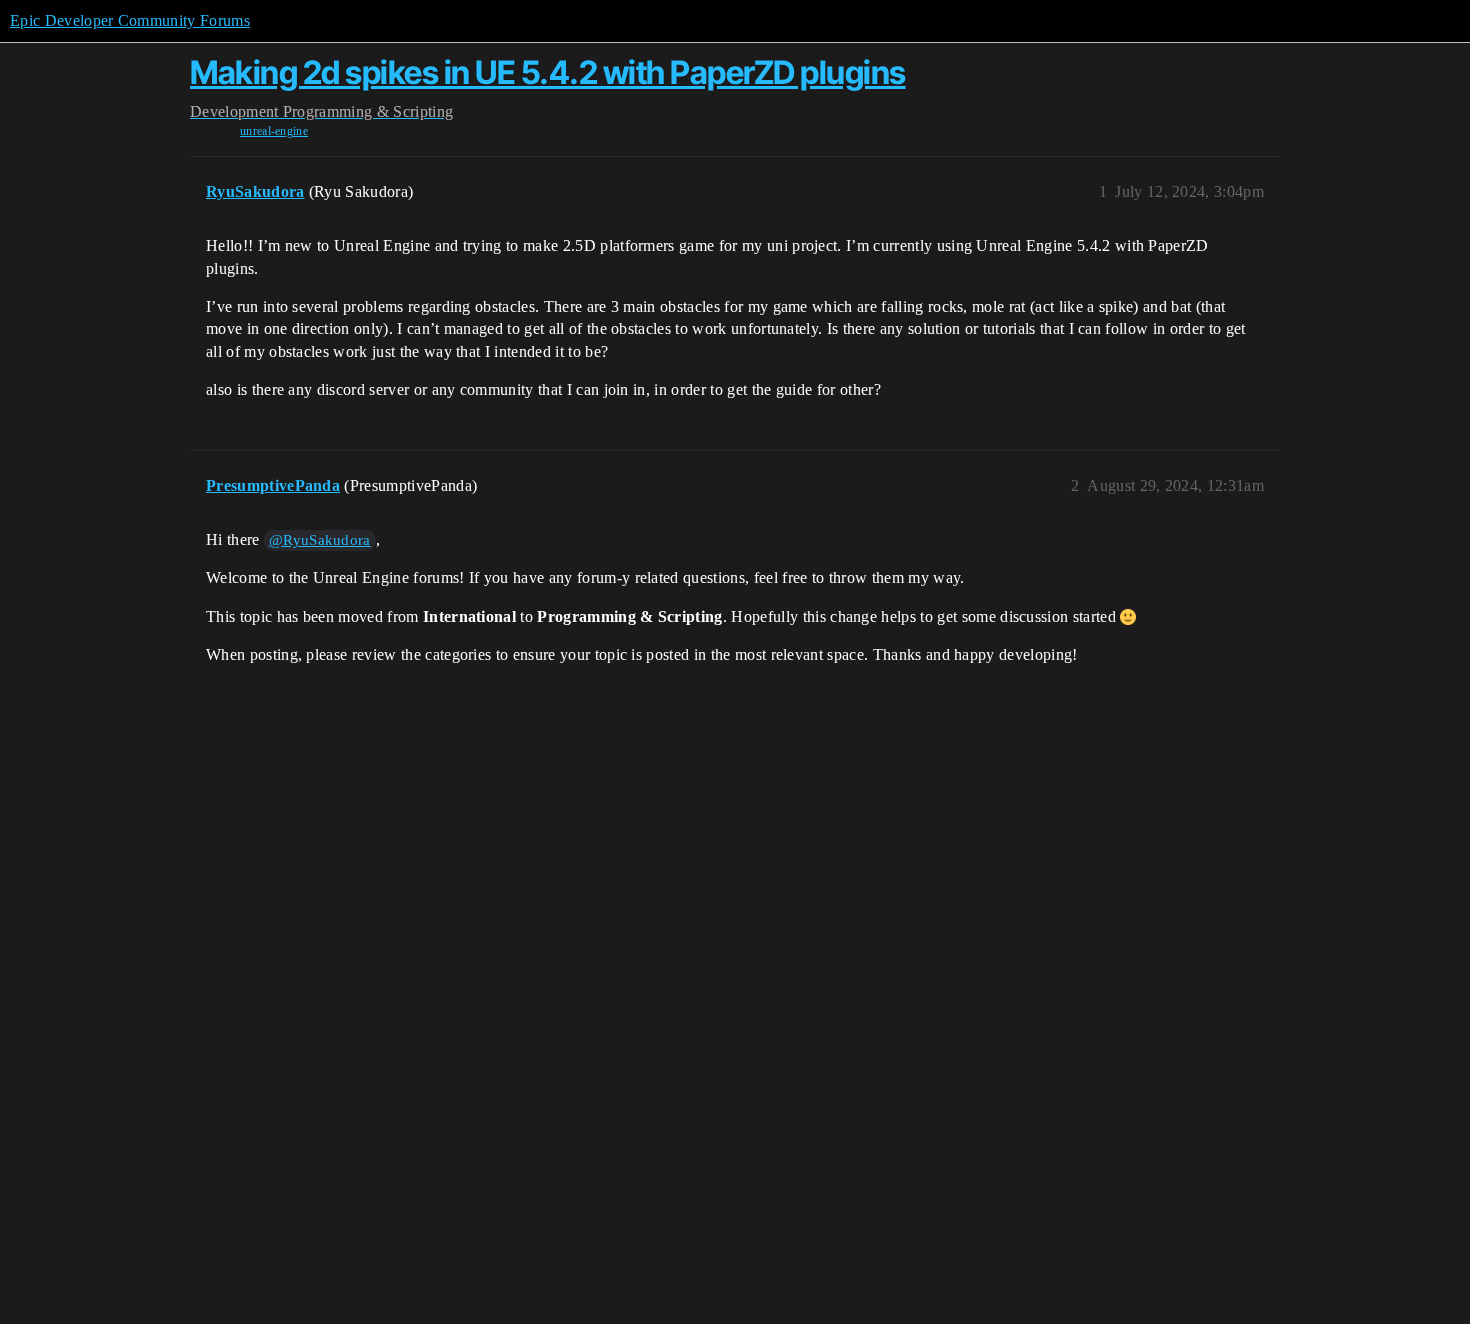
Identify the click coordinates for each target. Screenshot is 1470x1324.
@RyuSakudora (320, 540)
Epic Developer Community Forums (130, 20)
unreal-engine (274, 131)
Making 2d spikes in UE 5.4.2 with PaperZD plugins (548, 72)
